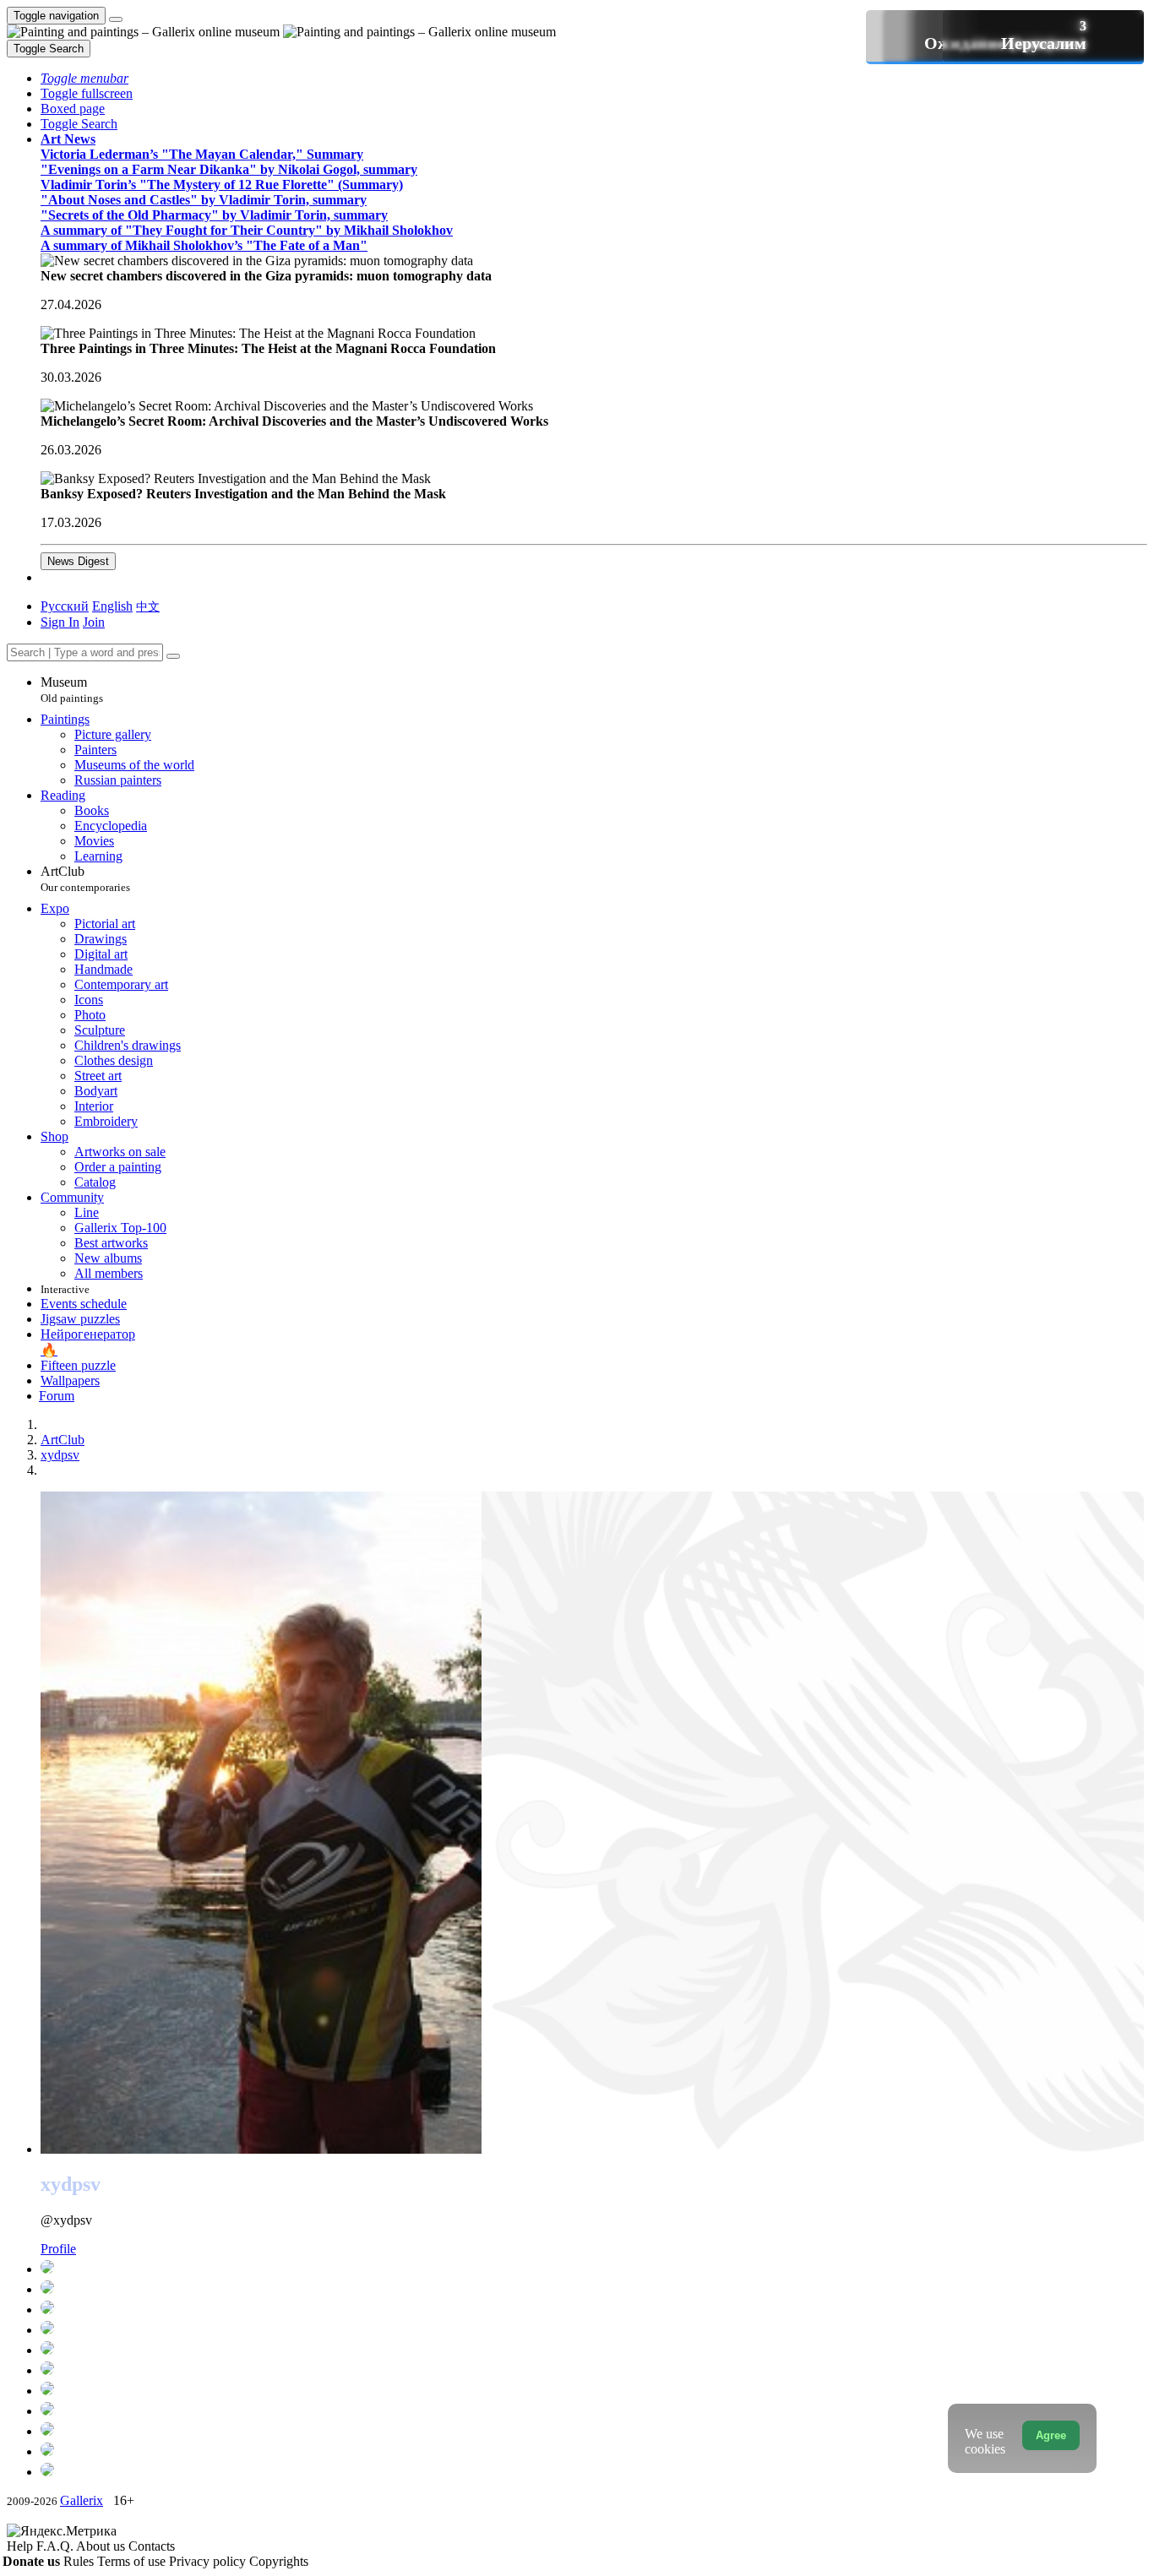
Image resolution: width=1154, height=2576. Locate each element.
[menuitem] (148, 606)
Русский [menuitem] (65, 606)
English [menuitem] (112, 606)
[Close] (173, 656)
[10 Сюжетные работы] (592, 2350)
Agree (1051, 2435)
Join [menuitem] (94, 622)
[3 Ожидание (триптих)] (592, 2451)
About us (102, 2546)
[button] (84, 78)
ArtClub (85, 879)
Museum (72, 690)
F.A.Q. (56, 2546)
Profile (58, 2249)
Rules (80, 2561)
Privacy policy (209, 2561)
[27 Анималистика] (592, 2289)
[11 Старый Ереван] (592, 2329)
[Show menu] (116, 19)
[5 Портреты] (592, 2431)
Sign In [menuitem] (60, 622)
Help (22, 2546)
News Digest (78, 561)
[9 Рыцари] (592, 2370)
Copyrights (279, 2561)
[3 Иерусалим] (592, 2471)
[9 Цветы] (592, 2390)
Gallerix (82, 2500)
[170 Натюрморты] (592, 2269)
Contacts (152, 2546)
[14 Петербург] (592, 2309)
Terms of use (133, 2561)
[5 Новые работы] (592, 2410)
